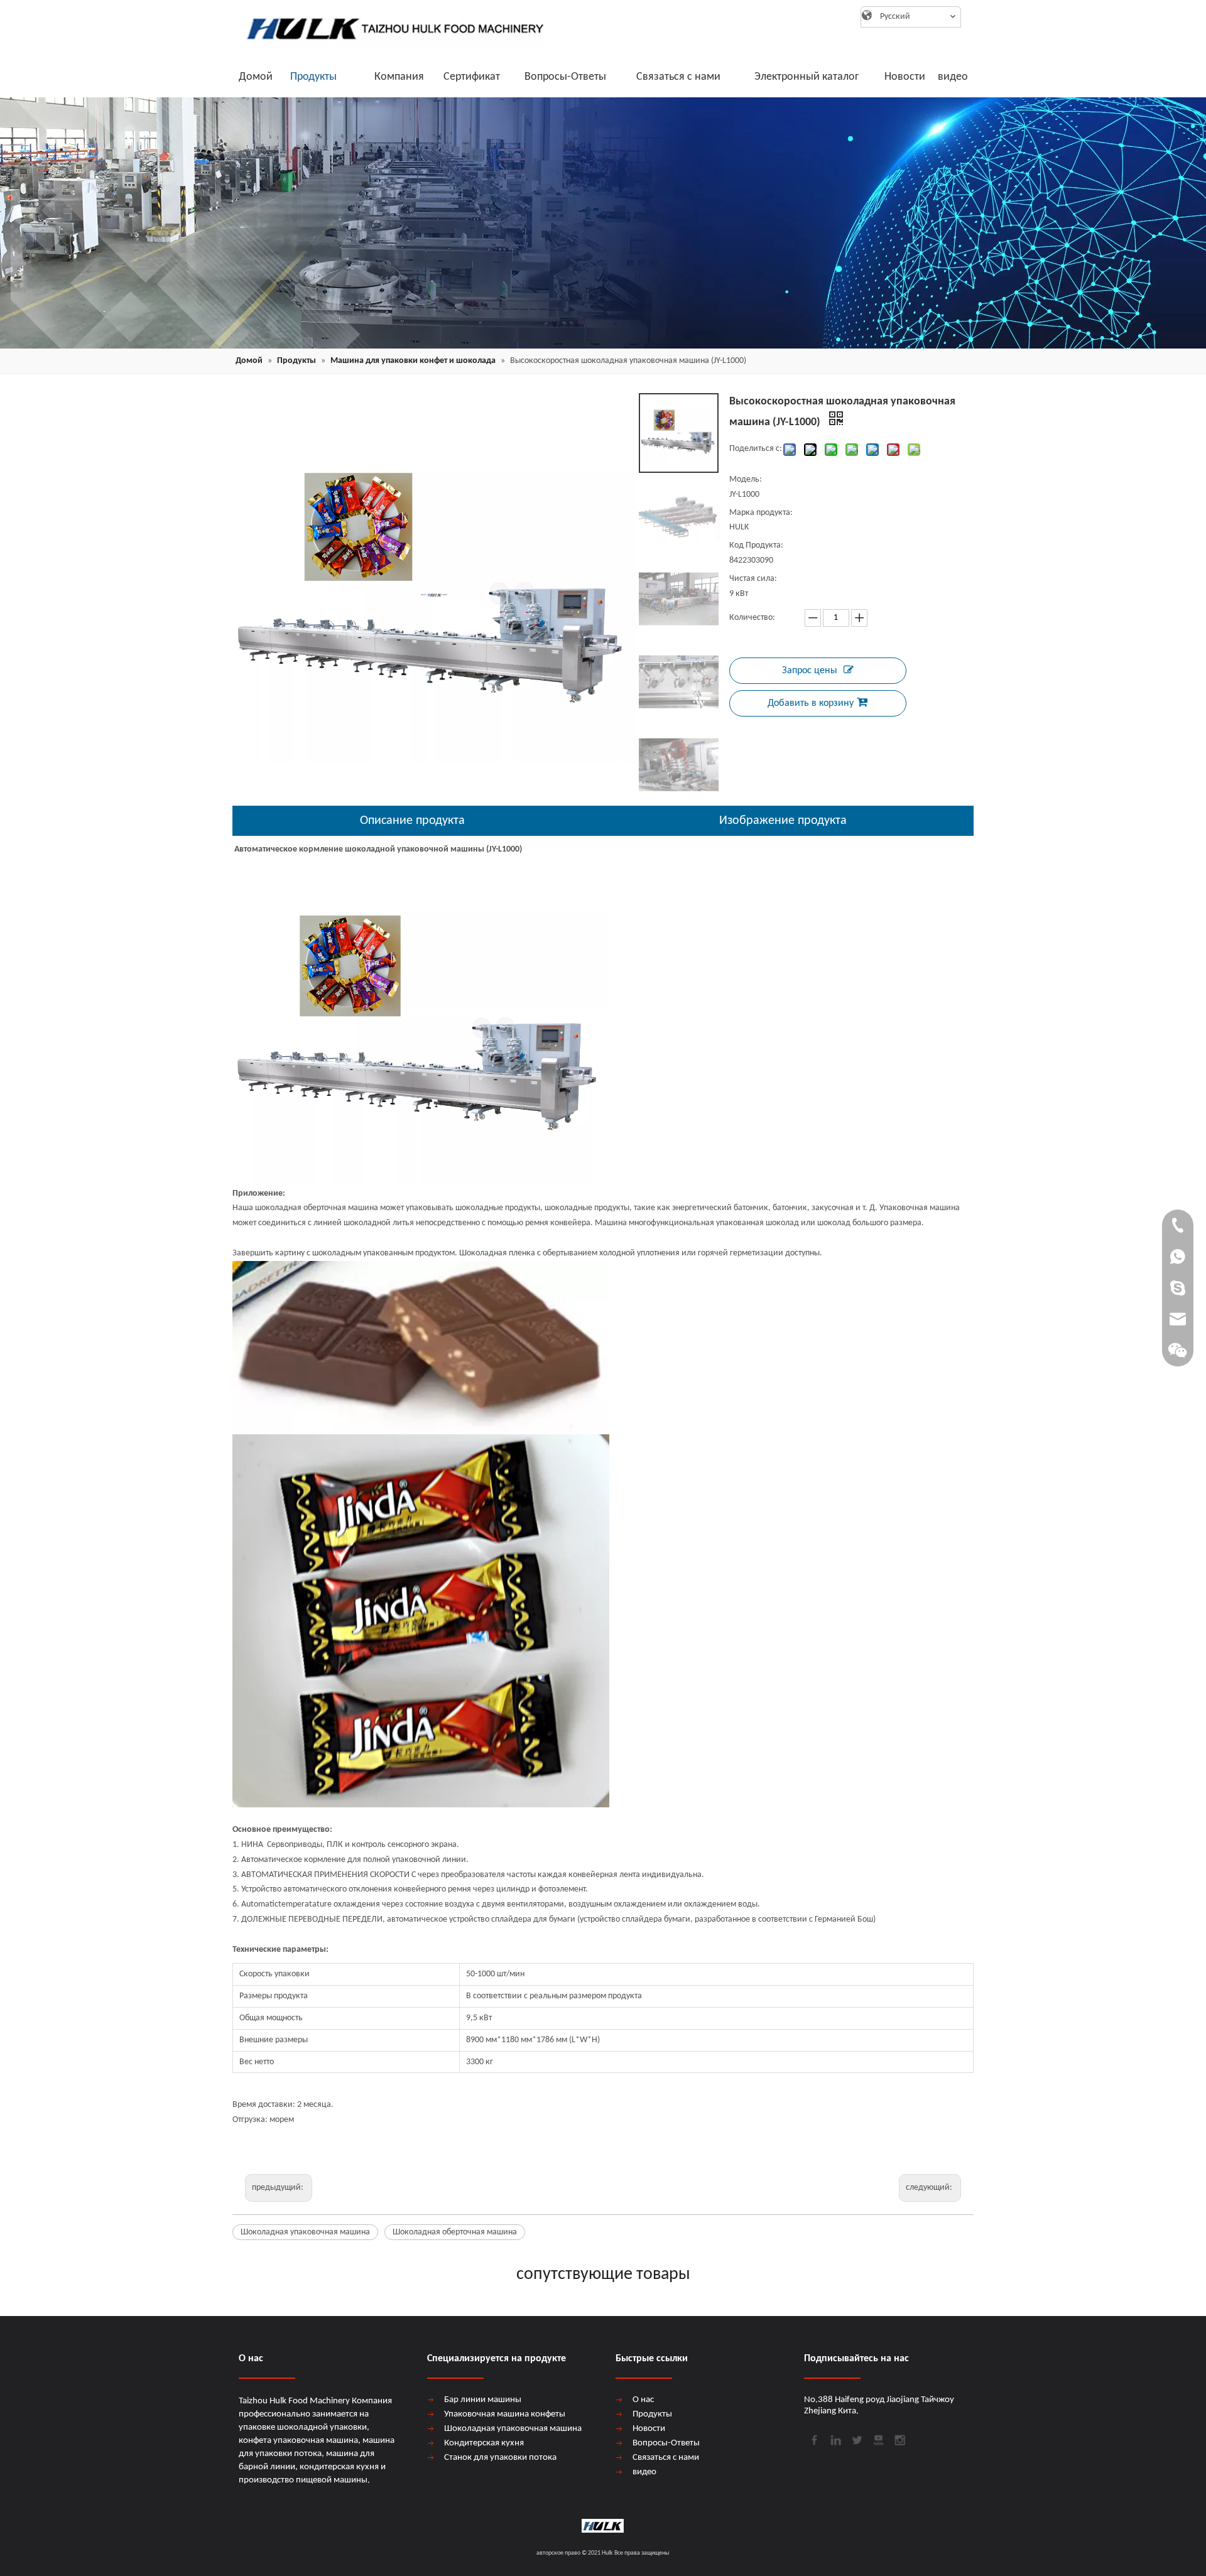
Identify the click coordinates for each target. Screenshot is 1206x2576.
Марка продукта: (761, 513)
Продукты (652, 2414)
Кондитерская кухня (484, 2443)
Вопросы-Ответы (666, 2443)
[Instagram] (899, 2439)
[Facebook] (813, 2439)
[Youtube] (877, 2439)
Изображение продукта (783, 821)
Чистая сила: (753, 579)
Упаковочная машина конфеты (505, 2414)
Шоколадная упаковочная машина (305, 2232)
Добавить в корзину (811, 703)
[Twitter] (856, 2439)
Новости (649, 2429)
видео (644, 2472)
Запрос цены (810, 671)
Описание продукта (412, 821)
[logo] (389, 28)
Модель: (746, 479)
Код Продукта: (756, 545)
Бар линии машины (483, 2400)
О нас (643, 2400)
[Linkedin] (835, 2439)
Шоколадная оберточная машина (455, 2232)
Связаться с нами (666, 2458)
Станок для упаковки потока (500, 2458)
